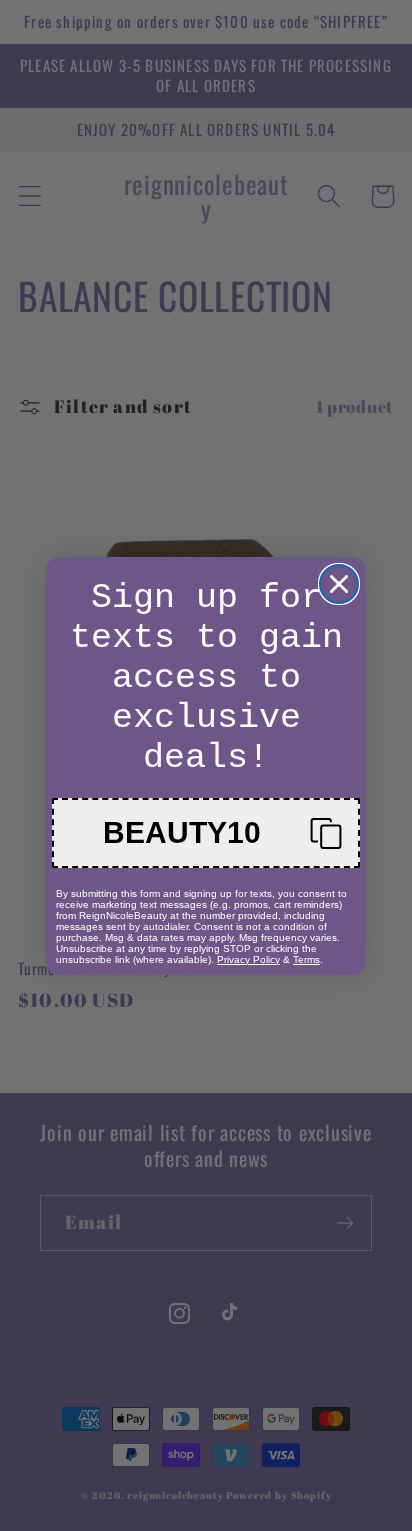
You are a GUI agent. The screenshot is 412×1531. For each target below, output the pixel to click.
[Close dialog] (339, 584)
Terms (306, 959)
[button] (206, 833)
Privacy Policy (248, 959)
